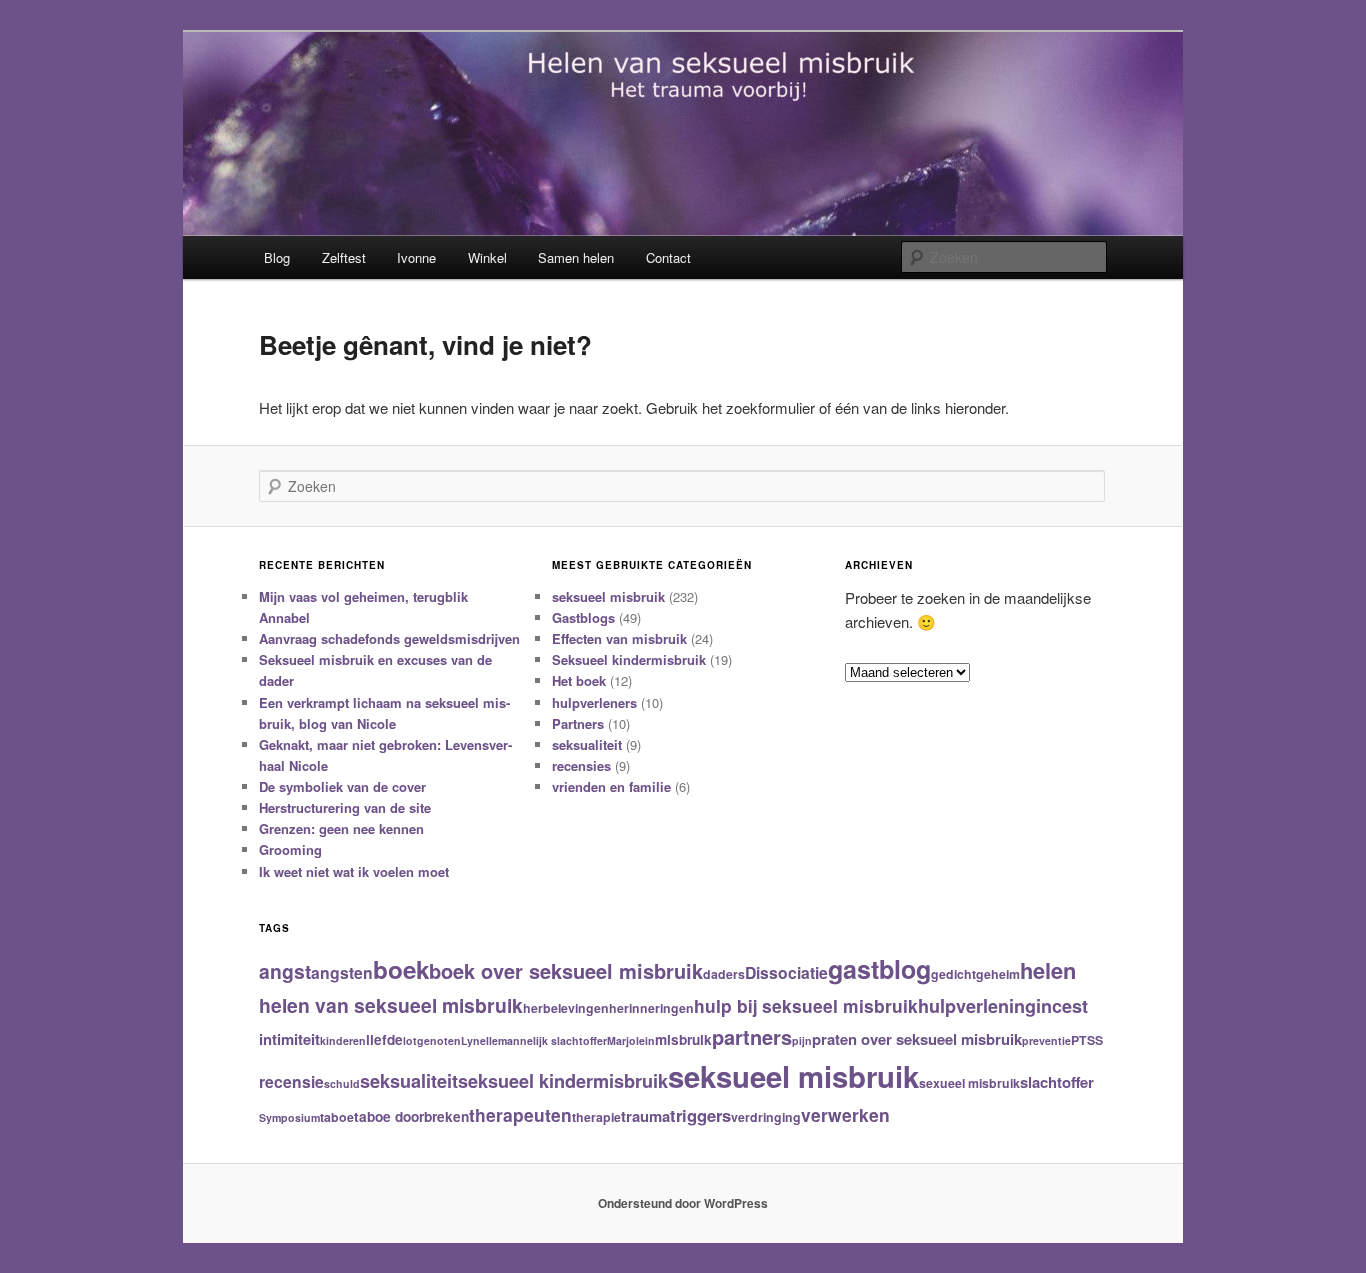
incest (1062, 1006)
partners (752, 1036)
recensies (581, 765)
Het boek (579, 680)
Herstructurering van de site (345, 807)
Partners (578, 723)
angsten (342, 972)
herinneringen (651, 1008)
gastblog (879, 969)
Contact (668, 257)
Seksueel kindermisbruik (629, 659)
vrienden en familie (611, 786)
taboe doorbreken (411, 1116)
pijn (802, 1040)
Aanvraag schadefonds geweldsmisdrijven (389, 638)
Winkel (487, 257)
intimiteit (289, 1039)
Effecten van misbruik (619, 638)
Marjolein (631, 1040)
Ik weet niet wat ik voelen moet (354, 871)
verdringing (766, 1117)
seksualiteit (587, 744)
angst (285, 971)
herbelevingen (566, 1008)
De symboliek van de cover (342, 786)
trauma (645, 1116)
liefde (384, 1039)
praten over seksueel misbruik (917, 1039)
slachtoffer (1057, 1082)
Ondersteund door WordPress (683, 1203)
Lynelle (479, 1040)
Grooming (290, 849)
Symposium (289, 1117)
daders (724, 974)
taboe (337, 1117)
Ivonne (416, 257)
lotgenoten (432, 1040)
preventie (1046, 1040)
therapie (596, 1117)
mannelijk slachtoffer (552, 1040)
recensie (291, 1081)
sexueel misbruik (969, 1083)
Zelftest (344, 257)
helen (1048, 970)
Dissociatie (786, 972)
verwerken (845, 1114)
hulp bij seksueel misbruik (806, 1005)
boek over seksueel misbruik (566, 970)
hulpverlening (977, 1006)
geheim (998, 974)
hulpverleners (594, 702)
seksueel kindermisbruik (563, 1081)
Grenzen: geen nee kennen (341, 828)
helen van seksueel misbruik (391, 1005)
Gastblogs (583, 617)
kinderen (343, 1040)
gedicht (953, 974)
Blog (277, 257)
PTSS (1087, 1040)
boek (401, 969)
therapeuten (520, 1114)
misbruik (683, 1039)
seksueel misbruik (608, 596)
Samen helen (576, 257)
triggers (700, 1115)
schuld (342, 1083)
